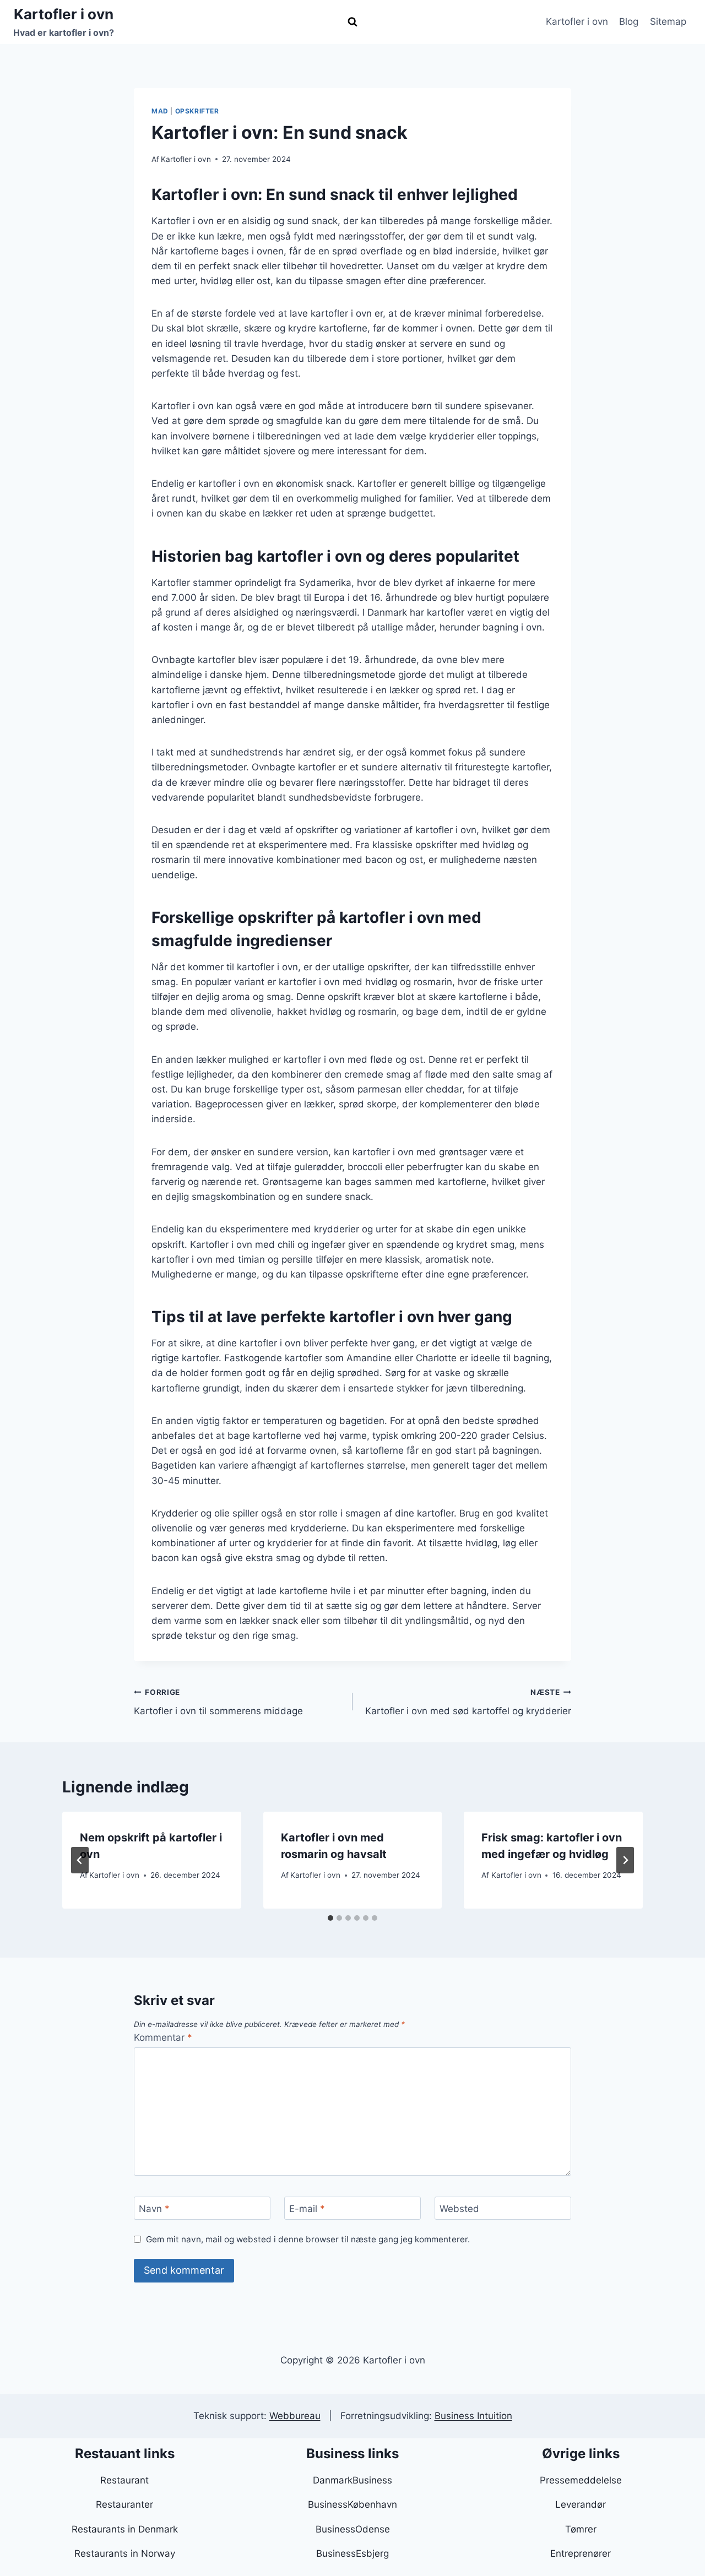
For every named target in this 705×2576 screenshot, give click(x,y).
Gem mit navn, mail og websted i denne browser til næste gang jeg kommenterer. (308, 2239)
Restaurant (124, 2480)
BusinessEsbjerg (352, 2553)
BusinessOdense (353, 2529)
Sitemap (668, 21)
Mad (160, 111)
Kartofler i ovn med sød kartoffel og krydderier (468, 1702)
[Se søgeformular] (352, 22)
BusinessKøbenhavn (352, 2504)
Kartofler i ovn (577, 21)
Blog (629, 21)
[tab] (330, 1918)
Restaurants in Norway (125, 2553)
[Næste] (625, 1860)
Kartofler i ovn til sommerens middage (218, 1702)
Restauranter (124, 2504)
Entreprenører (581, 2553)
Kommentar (163, 2037)
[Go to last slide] (80, 1860)
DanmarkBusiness (352, 2480)
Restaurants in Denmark (125, 2529)
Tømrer (581, 2529)
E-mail (307, 2209)
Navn (154, 2209)
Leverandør (581, 2504)
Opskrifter (197, 111)
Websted (459, 2209)
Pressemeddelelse (581, 2480)
